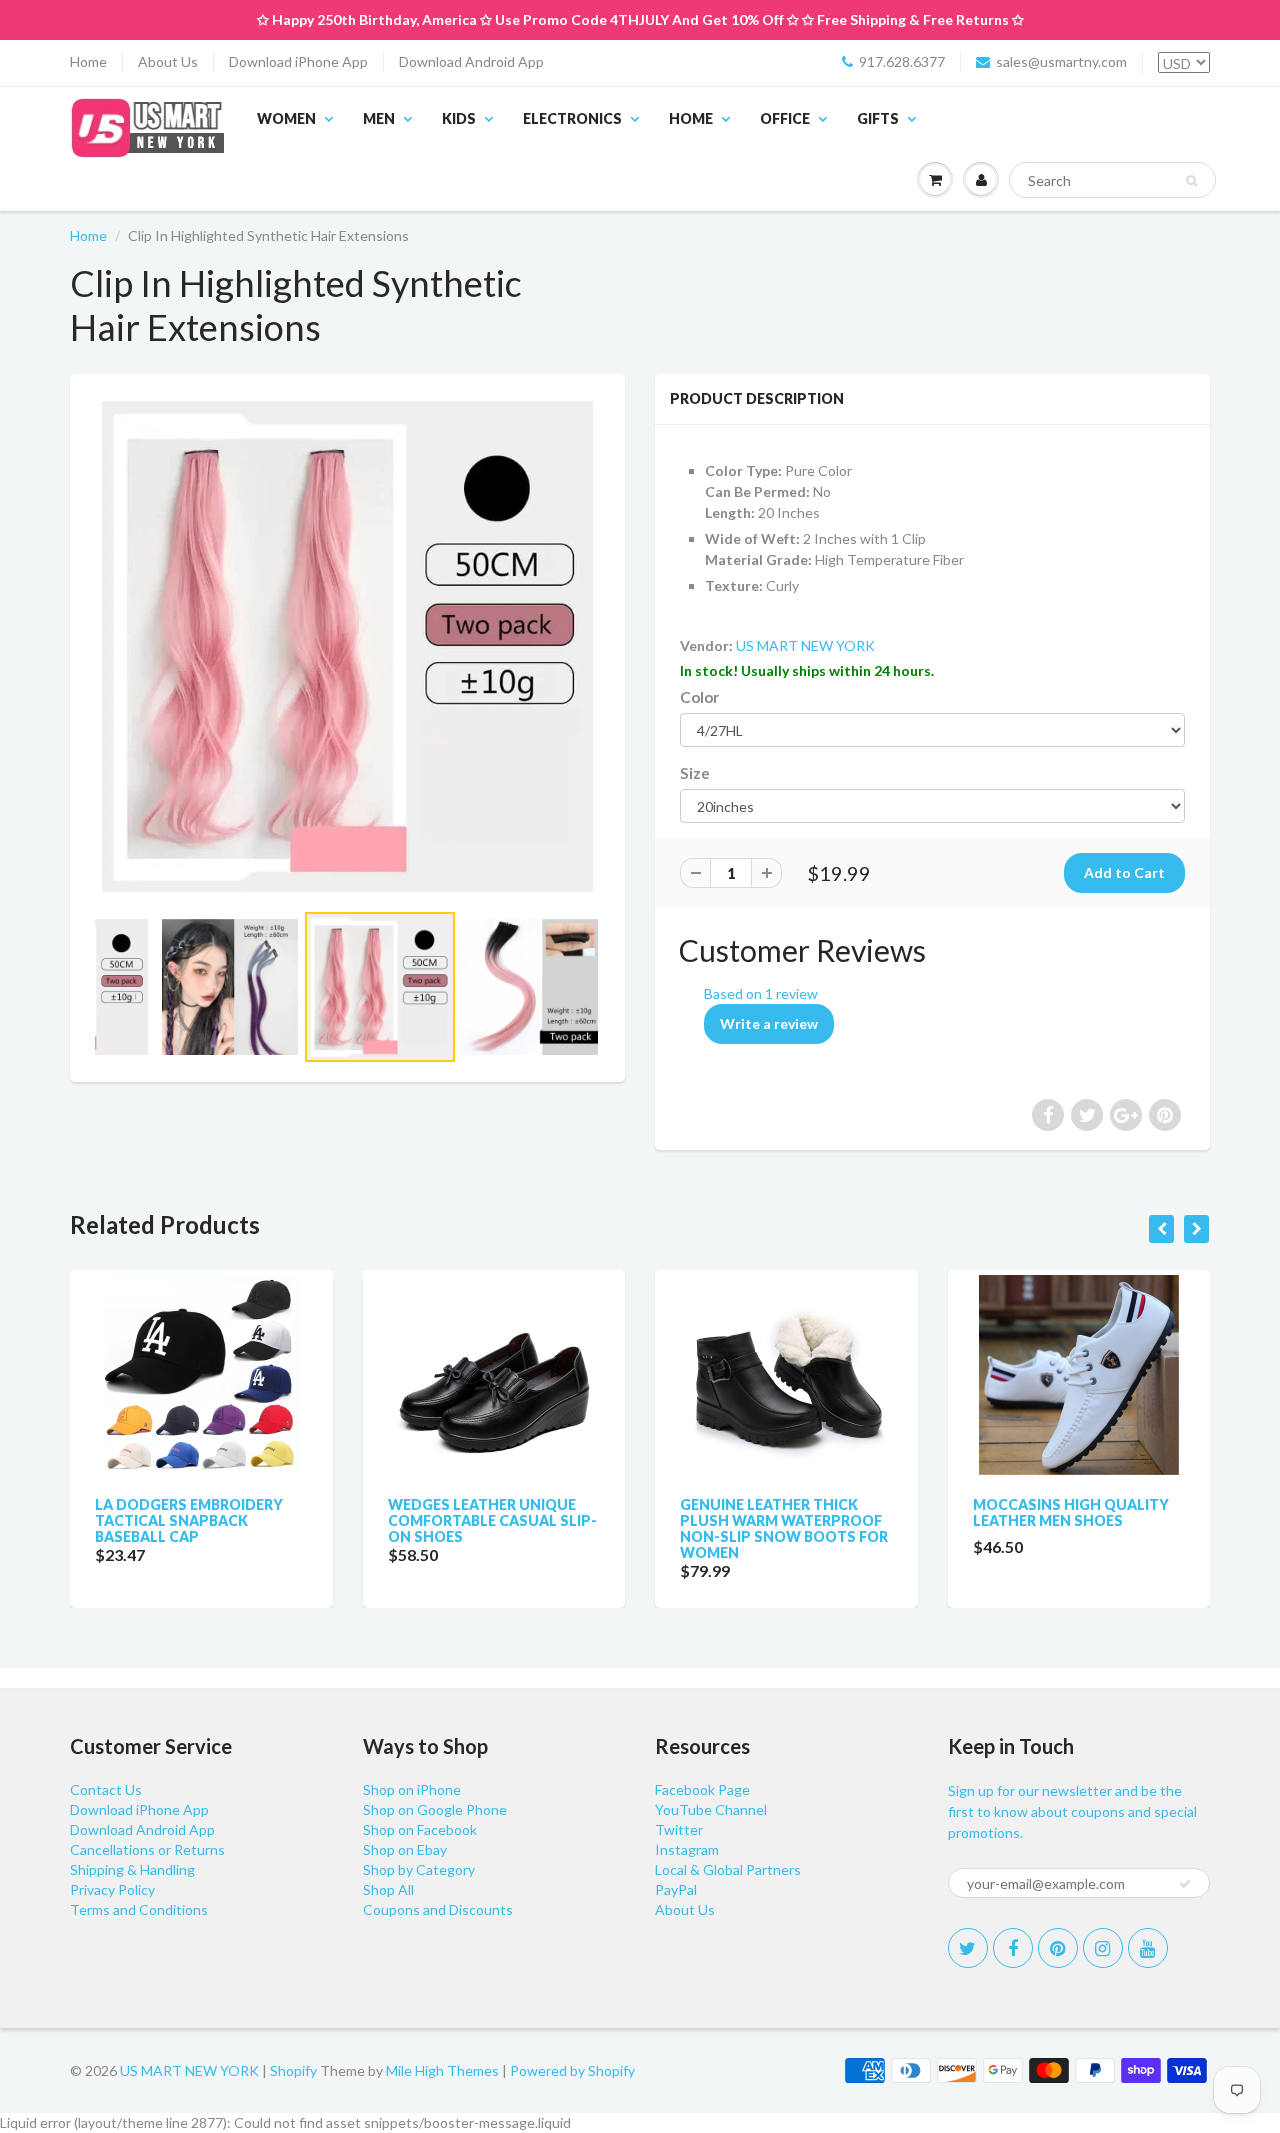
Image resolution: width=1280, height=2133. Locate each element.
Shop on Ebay (405, 1849)
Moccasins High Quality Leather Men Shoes (1071, 1512)
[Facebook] (1013, 1948)
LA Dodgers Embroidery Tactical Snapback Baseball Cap (189, 1520)
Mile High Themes (442, 2070)
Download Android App (471, 61)
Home (88, 61)
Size (695, 773)
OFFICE (785, 118)
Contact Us (106, 1789)
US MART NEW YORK (805, 645)
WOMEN (286, 118)
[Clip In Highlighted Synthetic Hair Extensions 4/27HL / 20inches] (347, 646)
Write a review (769, 1023)
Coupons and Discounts (438, 1909)
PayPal (676, 1889)
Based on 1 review (761, 993)
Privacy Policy (112, 1889)
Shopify (293, 2070)
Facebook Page (702, 1789)
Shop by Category (419, 1869)
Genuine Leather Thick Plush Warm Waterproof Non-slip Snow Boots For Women (784, 1528)
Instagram (687, 1849)
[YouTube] (1148, 1948)
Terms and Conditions (139, 1909)
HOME (691, 118)
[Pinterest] (1058, 1948)
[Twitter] (968, 1948)
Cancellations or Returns (147, 1849)
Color (699, 697)
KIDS (459, 118)
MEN (379, 118)
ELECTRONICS (572, 118)
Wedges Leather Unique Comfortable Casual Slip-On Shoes (492, 1520)
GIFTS (878, 118)
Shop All (388, 1889)
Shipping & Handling (132, 1869)
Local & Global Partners (728, 1869)
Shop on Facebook (420, 1829)
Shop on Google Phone (435, 1809)
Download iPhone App (298, 61)
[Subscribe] (1185, 1884)
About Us (168, 61)
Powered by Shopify (572, 2070)
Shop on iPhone (412, 1789)
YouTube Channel (711, 1809)
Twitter (679, 1829)
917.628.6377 (902, 61)
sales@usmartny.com (1061, 61)
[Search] (1191, 181)
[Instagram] (1103, 1948)
